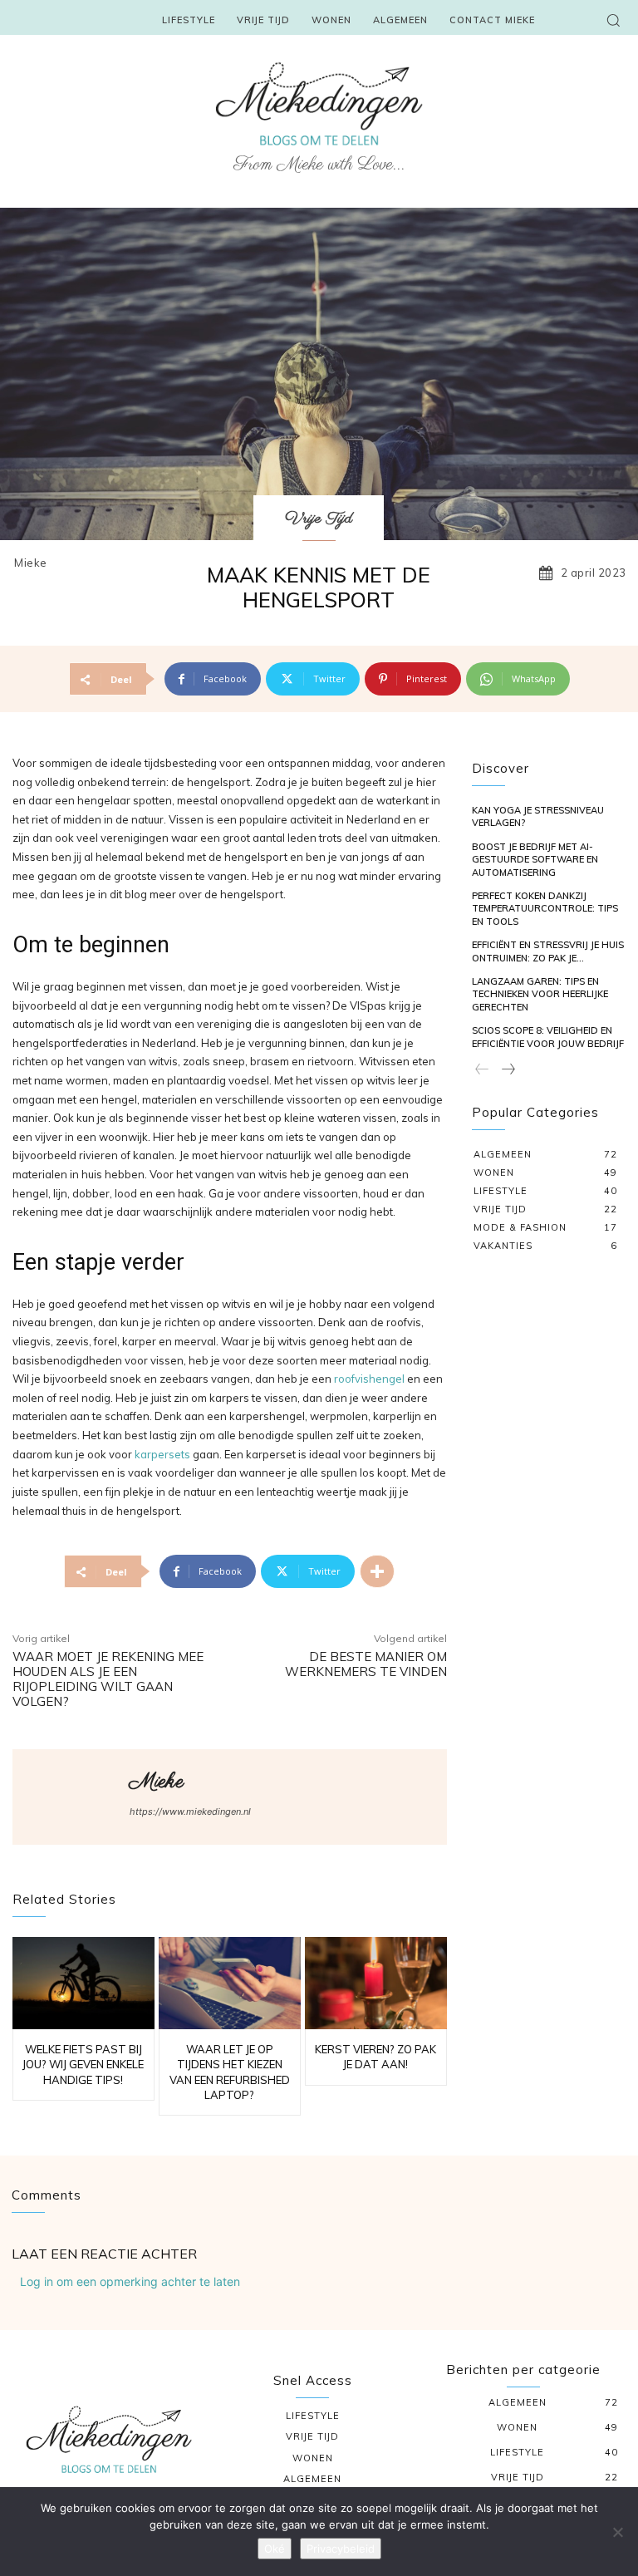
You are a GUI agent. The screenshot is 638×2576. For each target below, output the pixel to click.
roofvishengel (369, 1379)
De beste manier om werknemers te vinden (366, 1664)
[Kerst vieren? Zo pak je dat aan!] (376, 1983)
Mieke (31, 563)
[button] (613, 20)
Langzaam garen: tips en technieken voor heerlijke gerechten (540, 994)
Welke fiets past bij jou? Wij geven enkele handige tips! (83, 2064)
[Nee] (617, 2532)
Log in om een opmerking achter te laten (130, 2281)
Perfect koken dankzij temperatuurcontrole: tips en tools (545, 909)
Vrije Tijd (319, 519)
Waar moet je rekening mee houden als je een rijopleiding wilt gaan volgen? (108, 1679)
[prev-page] (482, 1070)
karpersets (162, 1454)
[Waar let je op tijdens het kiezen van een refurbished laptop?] (230, 1983)
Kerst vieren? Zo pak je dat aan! (375, 2057)
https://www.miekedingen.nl (190, 1812)
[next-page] (508, 1070)
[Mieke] (71, 1797)
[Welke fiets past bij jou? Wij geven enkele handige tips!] (83, 1983)
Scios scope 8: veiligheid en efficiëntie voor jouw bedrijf (548, 1037)
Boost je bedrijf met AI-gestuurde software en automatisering (535, 860)
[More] (377, 1571)
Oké (275, 2549)
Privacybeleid (341, 2549)
